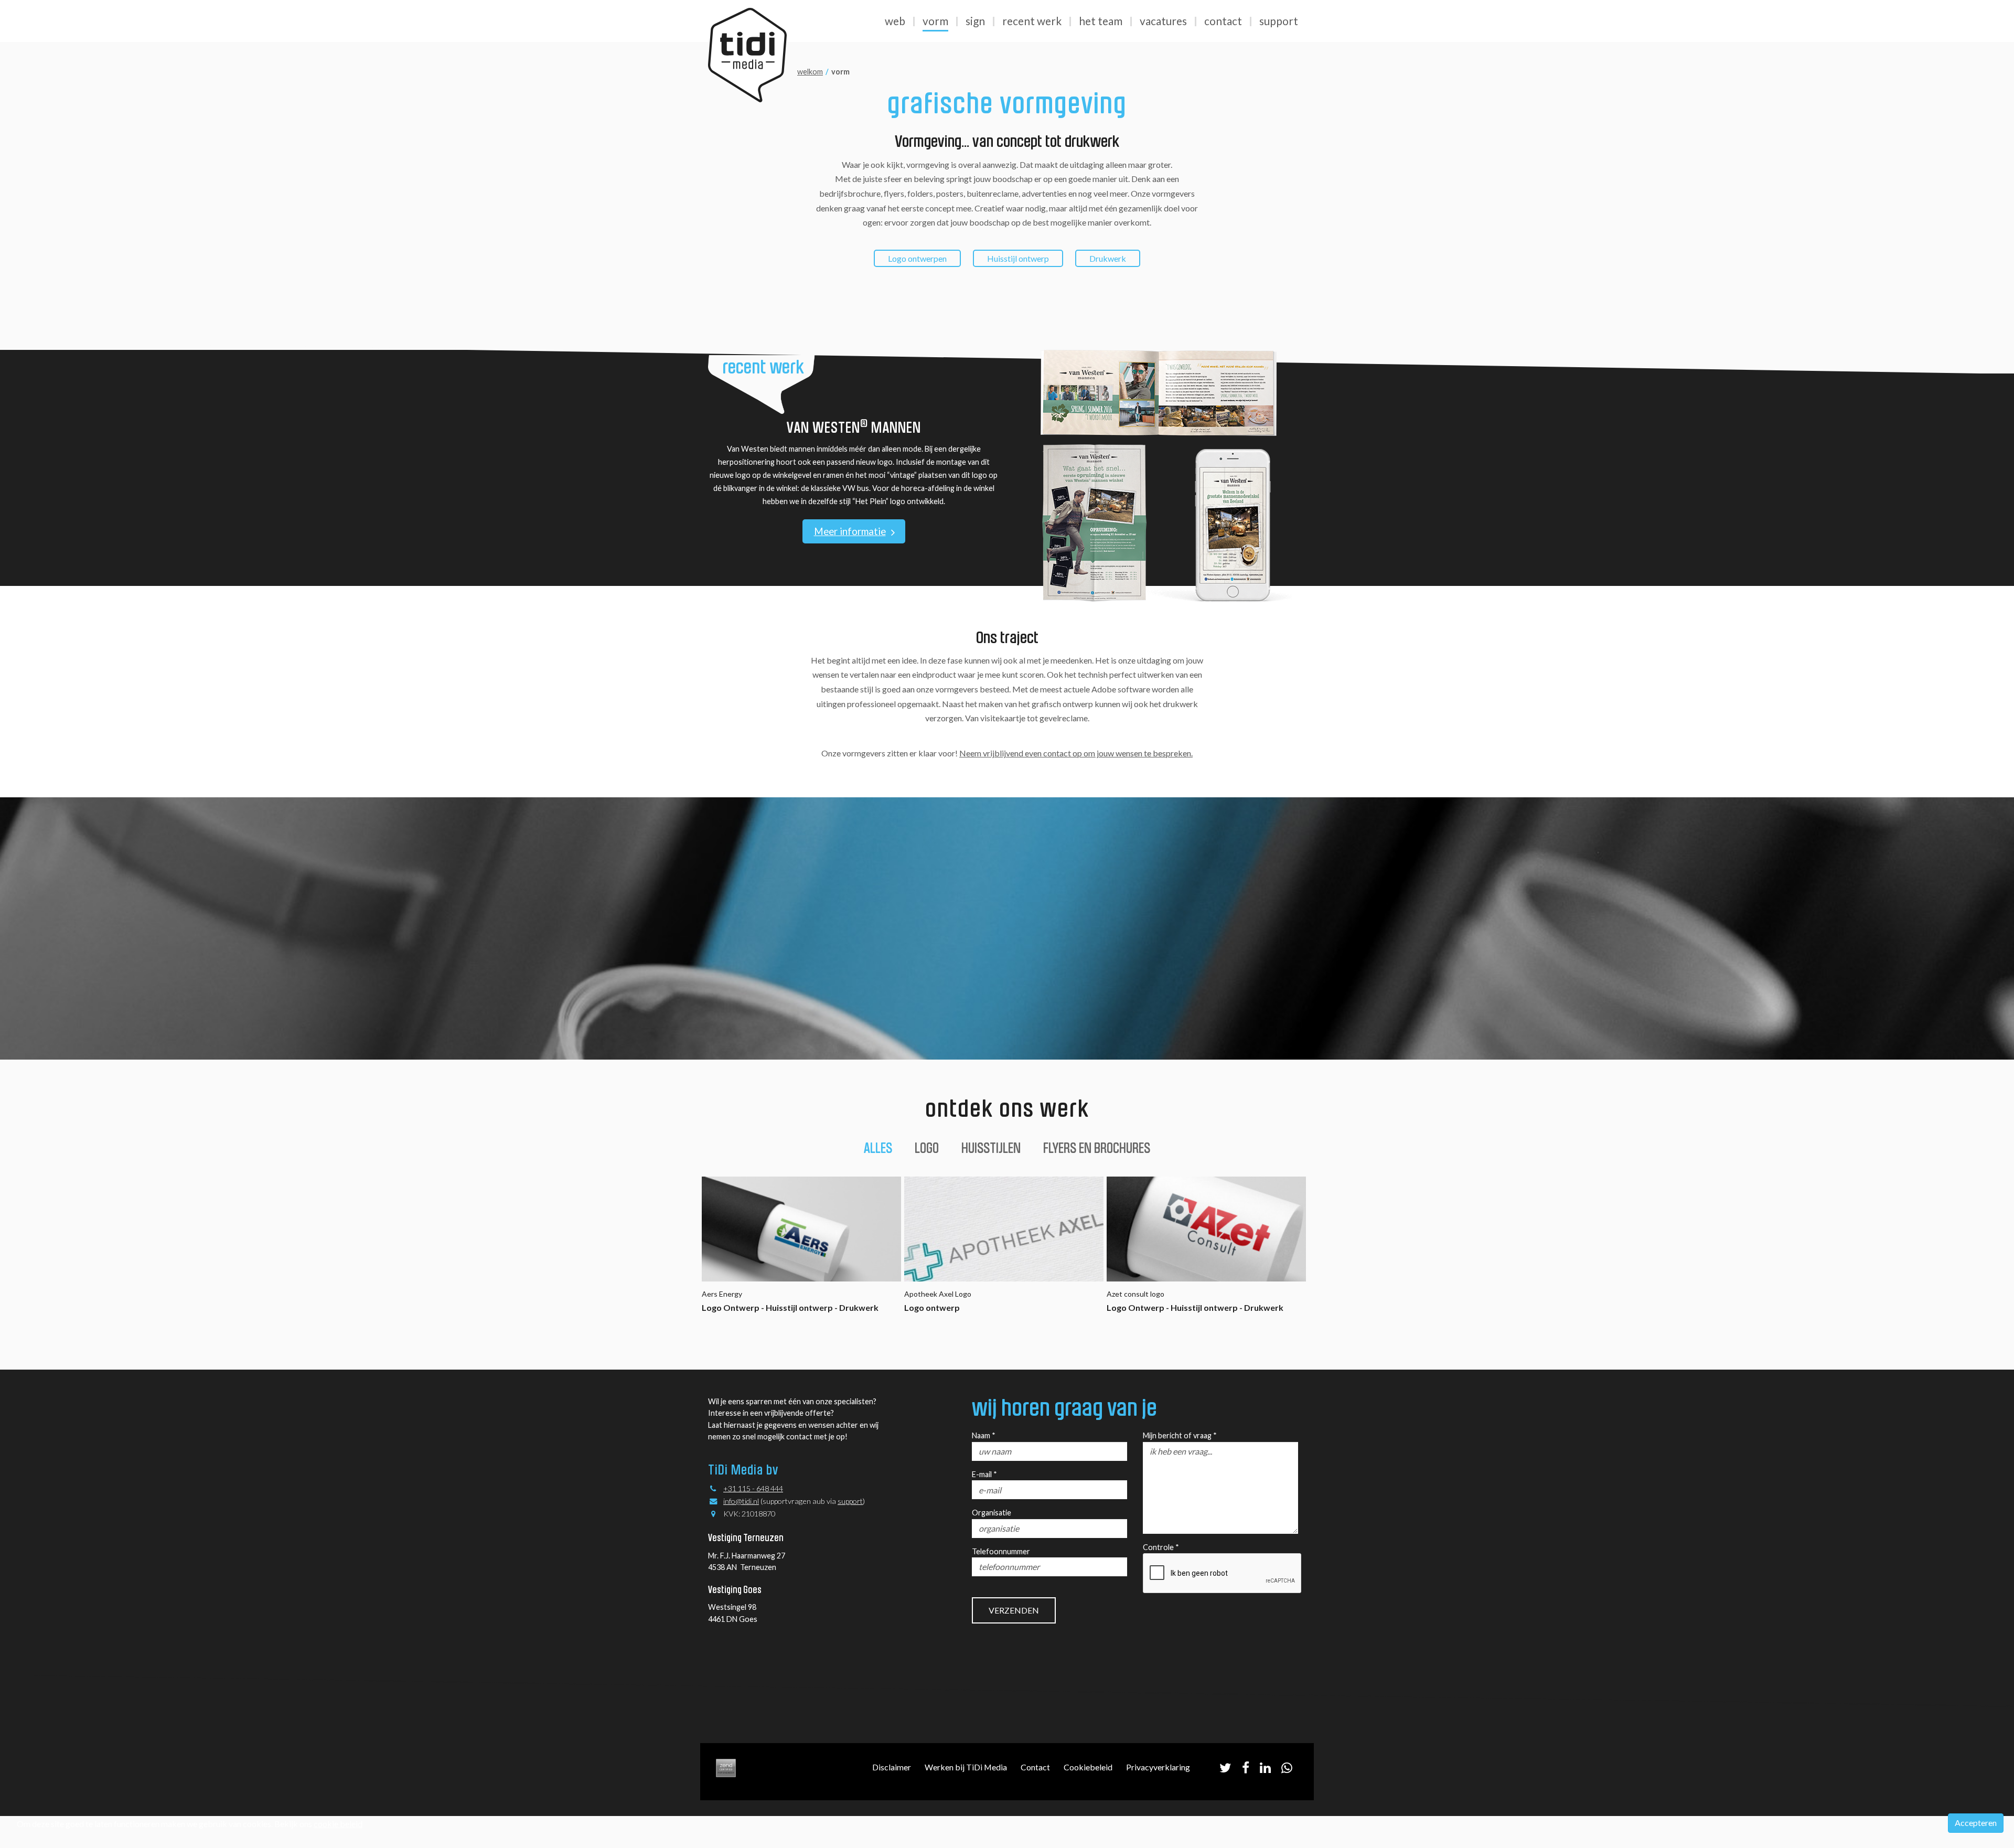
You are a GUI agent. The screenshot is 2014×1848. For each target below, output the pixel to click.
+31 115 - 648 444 (753, 1488)
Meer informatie (850, 531)
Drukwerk (1108, 258)
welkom (810, 72)
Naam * (984, 1435)
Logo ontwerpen (917, 258)
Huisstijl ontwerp (1018, 258)
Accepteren (1976, 1823)
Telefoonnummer (1001, 1551)
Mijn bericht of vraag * (1180, 1435)
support (850, 1501)
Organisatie (992, 1513)
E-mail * (984, 1474)
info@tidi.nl (741, 1501)
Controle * (1161, 1547)
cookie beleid (338, 1824)
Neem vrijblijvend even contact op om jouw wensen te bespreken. (1076, 753)
